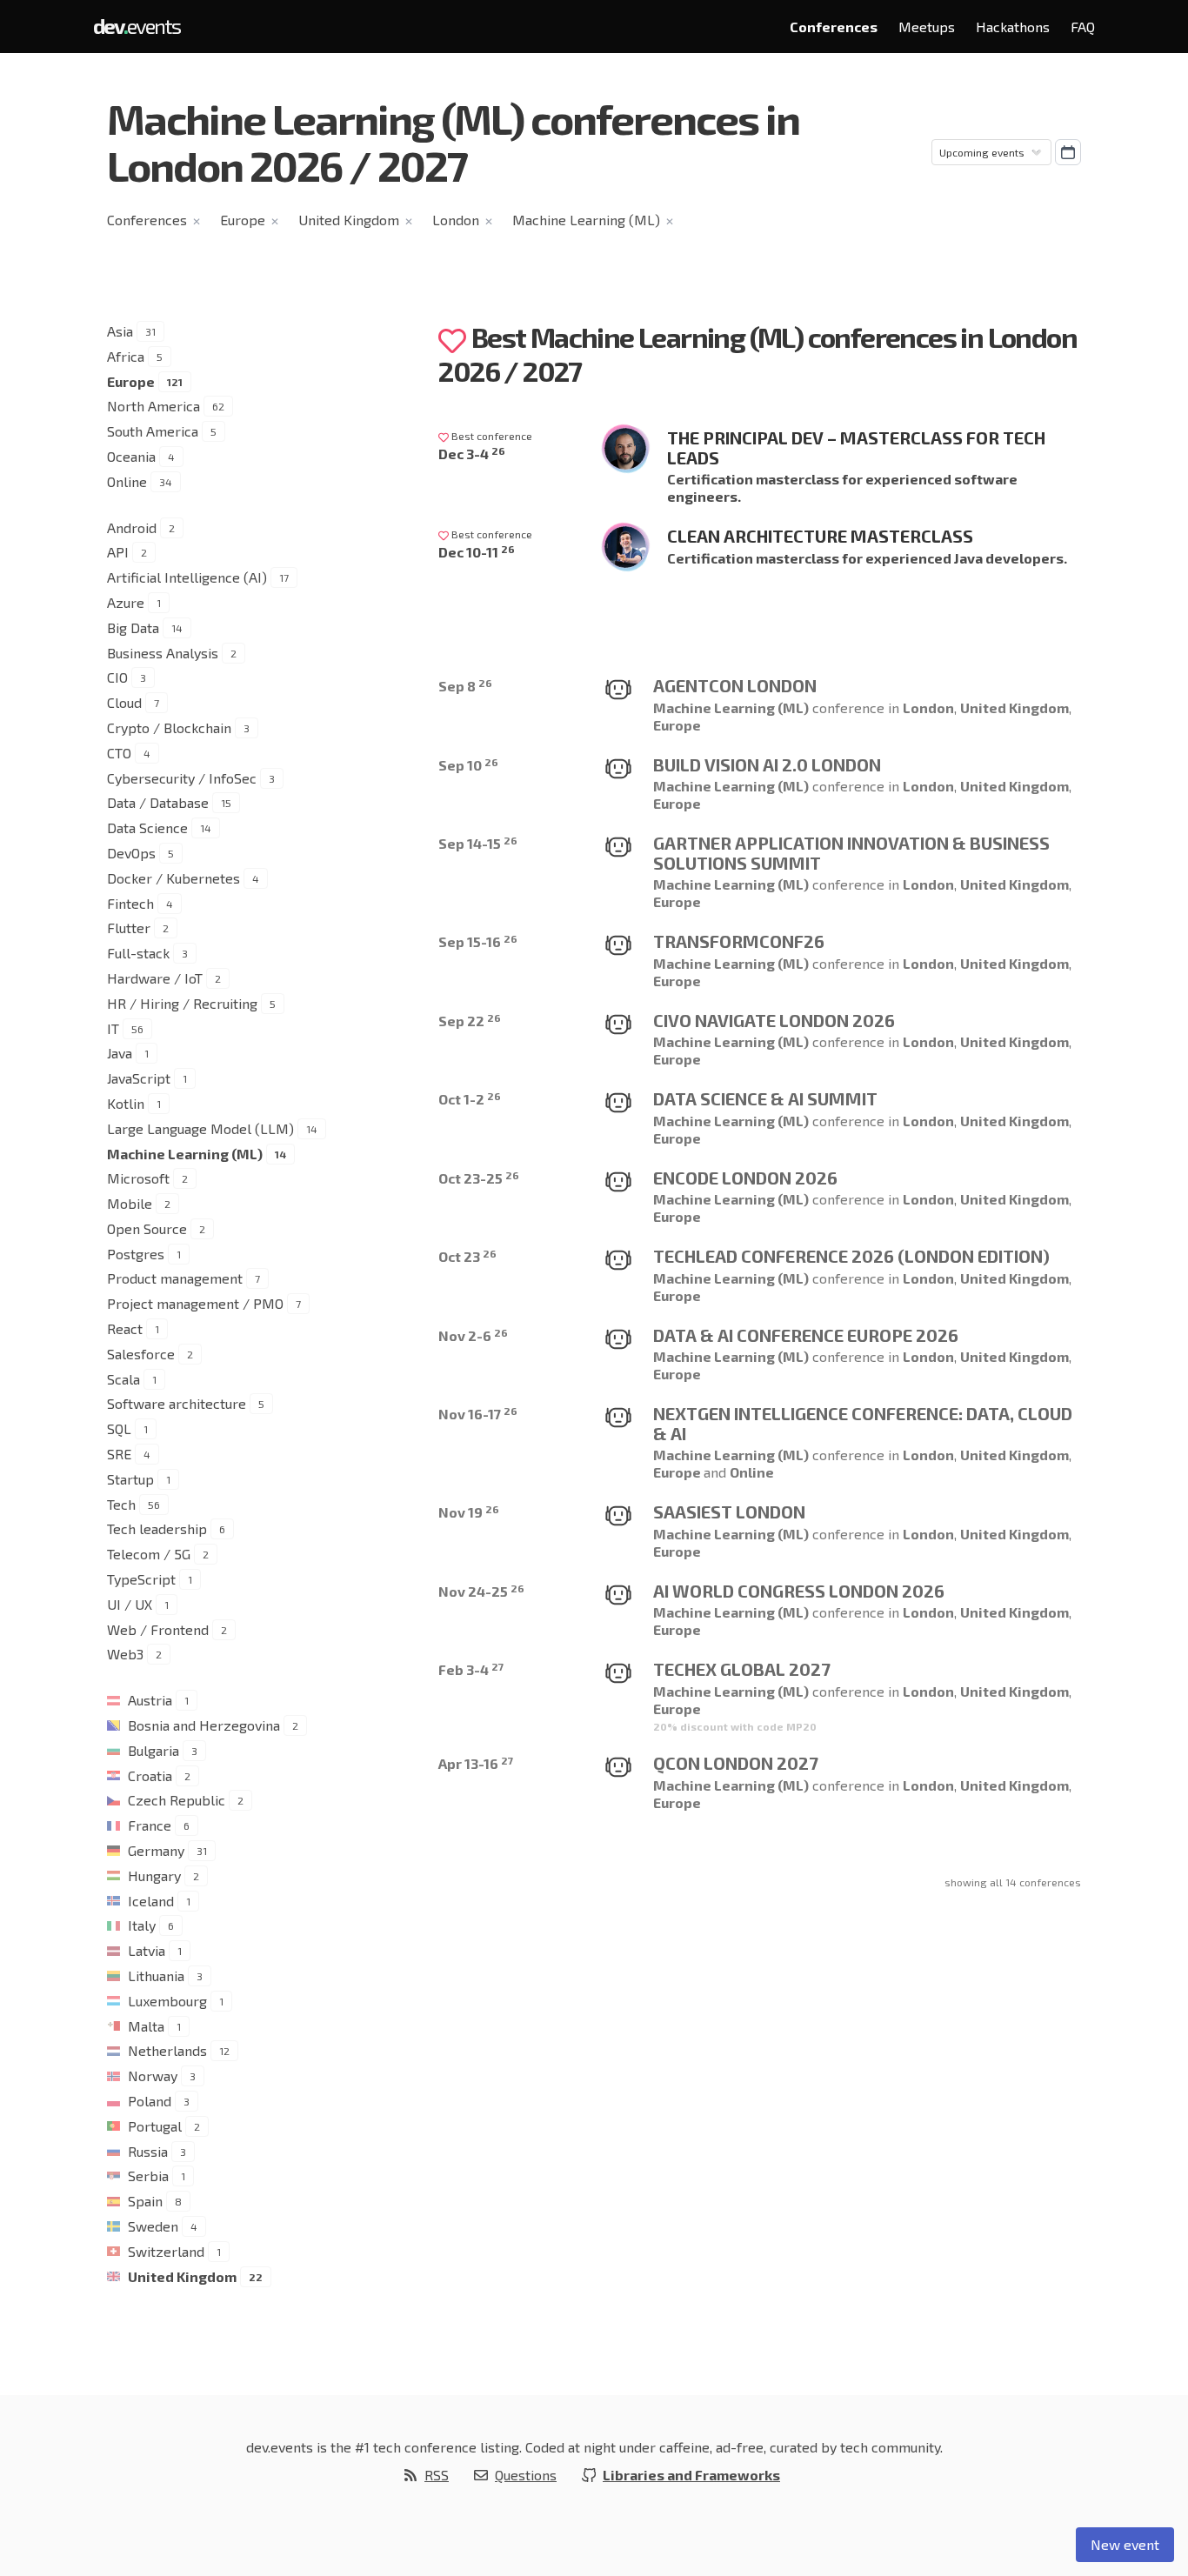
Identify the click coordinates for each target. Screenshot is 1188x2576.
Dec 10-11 (477, 552)
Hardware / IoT (155, 978)
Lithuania (156, 1975)
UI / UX (130, 1604)
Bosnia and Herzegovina (204, 1725)
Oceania (131, 456)
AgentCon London (735, 685)
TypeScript (141, 1579)
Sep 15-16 (478, 941)
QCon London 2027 (736, 1763)
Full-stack (138, 953)
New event (1125, 2544)
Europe (243, 220)
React (125, 1328)
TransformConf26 (739, 941)
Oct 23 (467, 1256)
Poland (150, 2101)
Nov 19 (469, 1512)
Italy (142, 1925)
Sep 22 (470, 1021)
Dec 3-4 (472, 454)
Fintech (130, 903)
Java (120, 1053)
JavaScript (139, 1078)
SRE (119, 1454)
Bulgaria (154, 1750)
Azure (126, 602)
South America (153, 431)
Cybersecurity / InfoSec (182, 778)
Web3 (125, 1654)
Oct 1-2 (470, 1099)
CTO (119, 753)
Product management (175, 1278)
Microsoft (138, 1178)
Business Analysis (163, 653)
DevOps (131, 853)
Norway (153, 2075)
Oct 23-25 (479, 1178)
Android (132, 527)
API (118, 552)
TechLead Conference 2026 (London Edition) (851, 1256)
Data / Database (158, 802)
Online (127, 481)
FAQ (1083, 27)
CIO (117, 677)
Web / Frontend (158, 1629)
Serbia (148, 2176)
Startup (130, 1479)
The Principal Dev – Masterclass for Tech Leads (856, 447)
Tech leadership (157, 1528)
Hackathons (1013, 27)
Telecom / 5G (149, 1554)
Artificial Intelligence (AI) (187, 577)
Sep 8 (465, 686)
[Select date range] (1068, 152)
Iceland (151, 1901)
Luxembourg (167, 2001)
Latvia (147, 1950)
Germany (156, 1850)
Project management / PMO (195, 1303)
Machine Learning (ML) (586, 220)
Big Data (133, 627)
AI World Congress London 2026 (799, 1591)
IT (113, 1028)
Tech (121, 1504)
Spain (145, 2201)
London (456, 220)
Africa (126, 356)
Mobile (130, 1203)
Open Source (147, 1228)
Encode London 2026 (745, 1178)
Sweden (153, 2226)
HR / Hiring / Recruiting (182, 1003)
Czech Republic (177, 1800)
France (150, 1825)
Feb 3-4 (471, 1669)
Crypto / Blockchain (169, 727)
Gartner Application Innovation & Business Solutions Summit (851, 853)
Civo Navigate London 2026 (774, 1020)
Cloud (124, 702)
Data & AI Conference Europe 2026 (806, 1335)
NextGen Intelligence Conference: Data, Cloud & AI (863, 1423)
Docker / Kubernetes (174, 878)
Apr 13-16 (476, 1763)
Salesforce (141, 1354)
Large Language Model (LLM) (200, 1128)
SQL (119, 1428)
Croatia (150, 1775)
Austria (150, 1700)
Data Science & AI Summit (765, 1098)
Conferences (834, 27)
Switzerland (166, 2251)
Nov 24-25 (481, 1591)
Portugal (155, 2126)
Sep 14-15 (478, 843)
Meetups (927, 27)
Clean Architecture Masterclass (820, 536)
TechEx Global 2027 (742, 1669)
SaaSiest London (729, 1512)
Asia (120, 331)
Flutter (129, 928)
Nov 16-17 (478, 1414)
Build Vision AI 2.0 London (767, 764)
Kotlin (126, 1103)
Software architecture (177, 1403)
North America (154, 406)
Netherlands (167, 2050)
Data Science (147, 828)
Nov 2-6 (473, 1335)
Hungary (154, 1875)
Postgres (136, 1254)
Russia (148, 2151)
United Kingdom (349, 220)
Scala (123, 1379)
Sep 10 (468, 765)
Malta (146, 2026)
